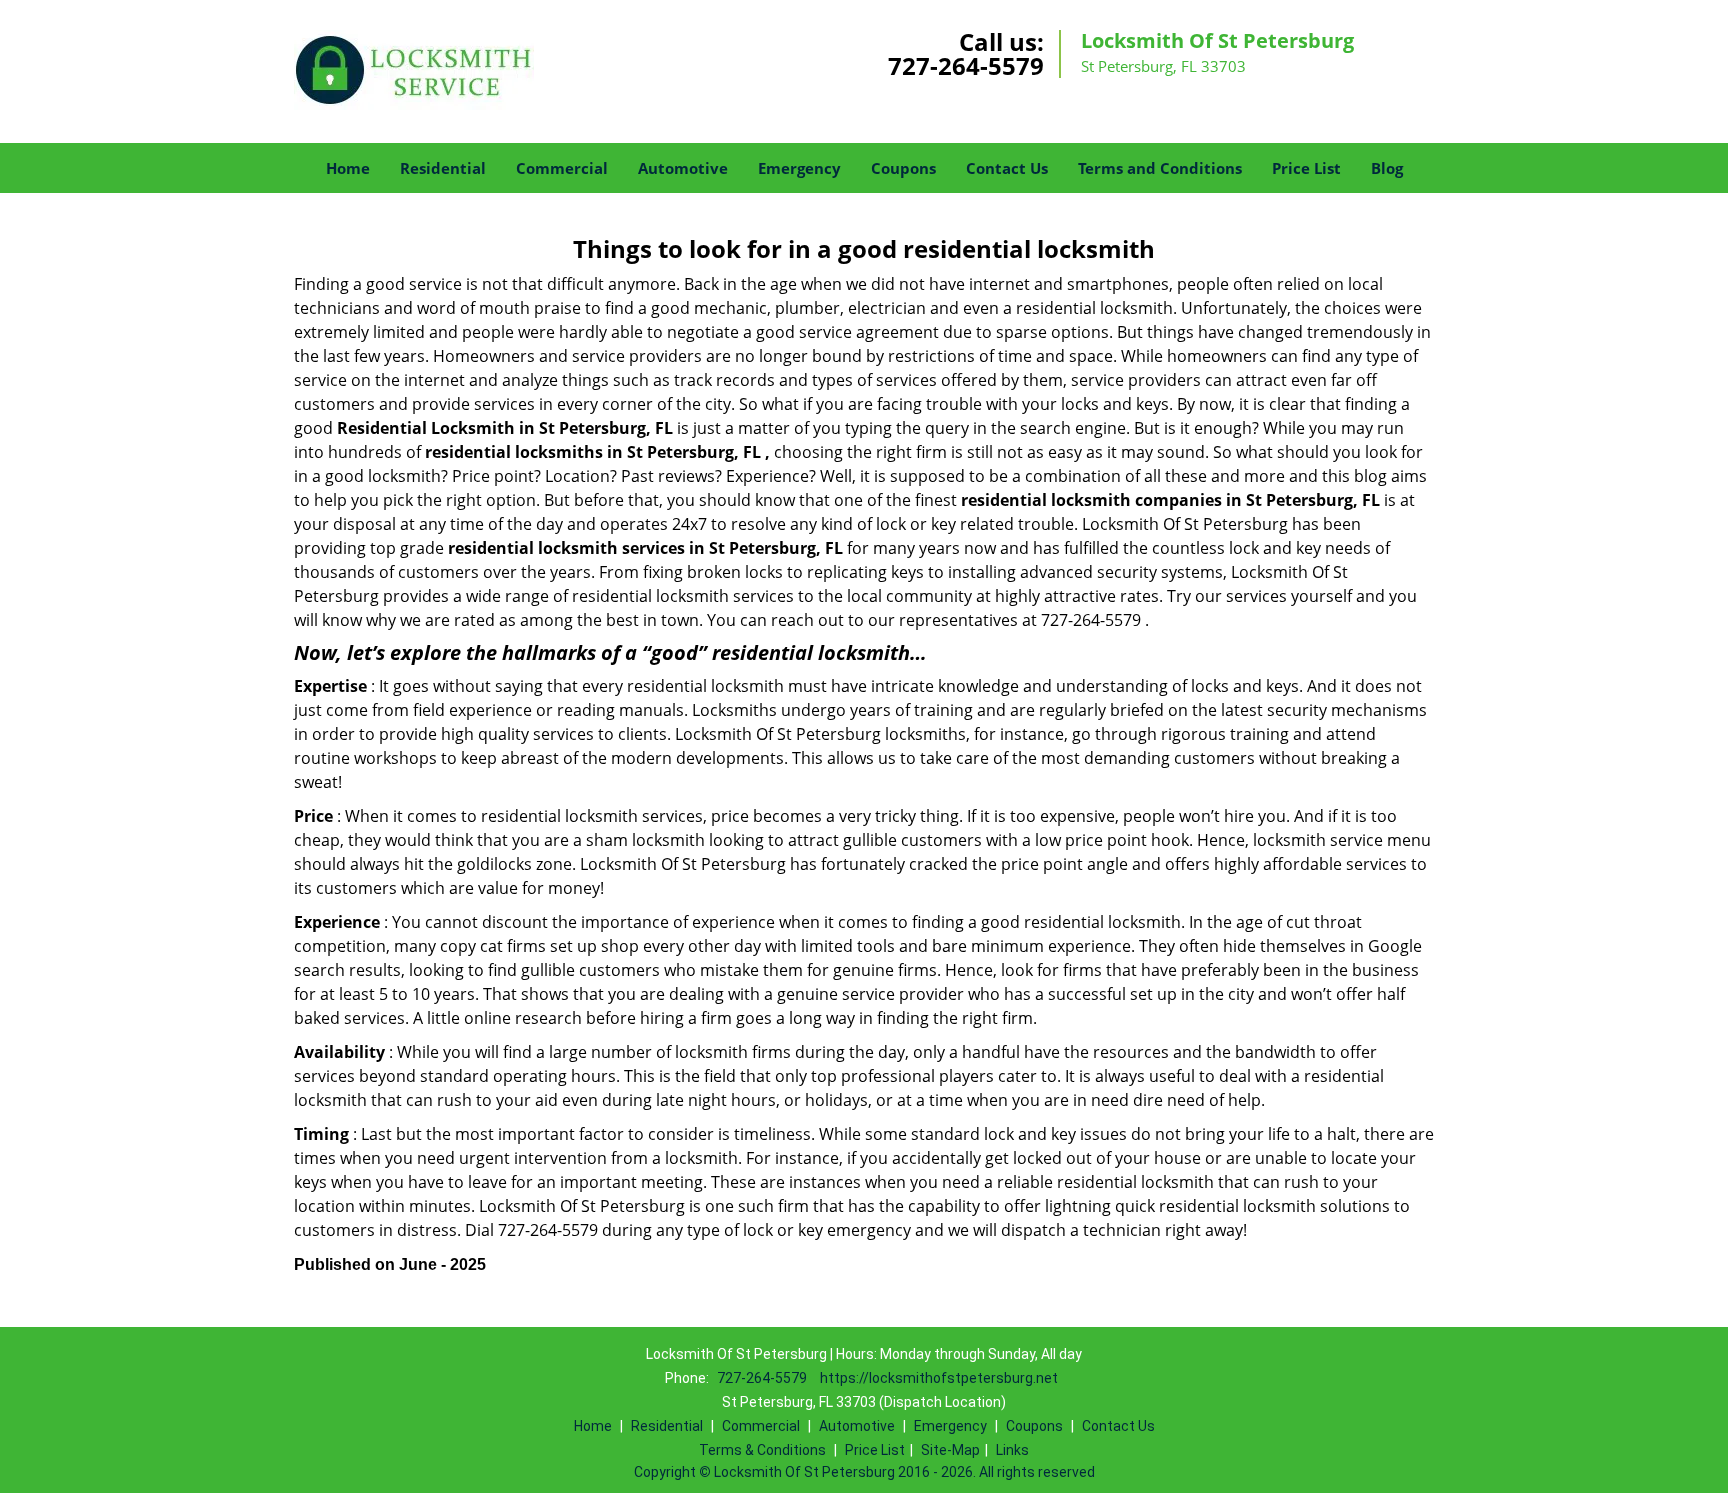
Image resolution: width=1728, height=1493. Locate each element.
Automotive (683, 168)
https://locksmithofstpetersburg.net (939, 1378)
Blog (1387, 168)
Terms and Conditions (1160, 168)
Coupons (903, 168)
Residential (443, 168)
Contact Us (1007, 168)
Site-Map (950, 1450)
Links (1012, 1450)
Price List (1306, 168)
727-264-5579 (966, 65)
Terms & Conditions (762, 1450)
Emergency (799, 168)
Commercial (562, 168)
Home (348, 168)
